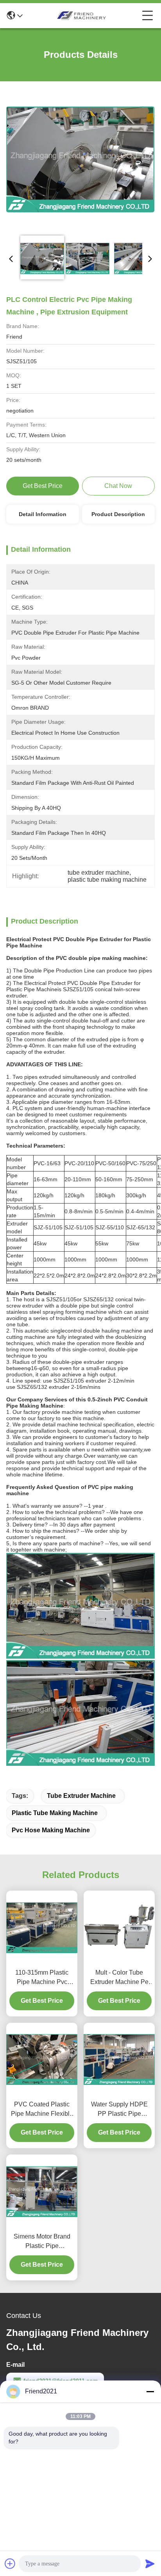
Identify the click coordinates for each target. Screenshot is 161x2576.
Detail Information (43, 514)
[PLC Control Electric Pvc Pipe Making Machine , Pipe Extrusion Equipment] (80, 159)
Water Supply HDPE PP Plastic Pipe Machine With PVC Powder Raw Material (119, 2110)
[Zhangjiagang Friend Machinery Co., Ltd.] (82, 16)
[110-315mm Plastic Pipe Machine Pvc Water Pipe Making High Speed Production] (42, 1928)
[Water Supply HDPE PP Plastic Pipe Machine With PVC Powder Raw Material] (119, 2059)
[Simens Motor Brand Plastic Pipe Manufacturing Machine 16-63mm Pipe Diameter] (42, 2192)
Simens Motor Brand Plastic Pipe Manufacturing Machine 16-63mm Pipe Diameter (42, 2242)
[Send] (150, 2563)
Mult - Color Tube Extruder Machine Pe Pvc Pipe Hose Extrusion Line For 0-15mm (119, 1978)
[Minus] (150, 2391)
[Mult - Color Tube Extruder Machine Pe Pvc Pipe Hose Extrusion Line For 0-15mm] (119, 1928)
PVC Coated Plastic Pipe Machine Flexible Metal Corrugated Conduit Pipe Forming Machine (42, 2110)
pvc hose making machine (51, 1830)
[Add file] (10, 2563)
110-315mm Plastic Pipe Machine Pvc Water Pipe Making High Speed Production (42, 1978)
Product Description (118, 514)
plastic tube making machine (55, 1813)
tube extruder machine (81, 1796)
